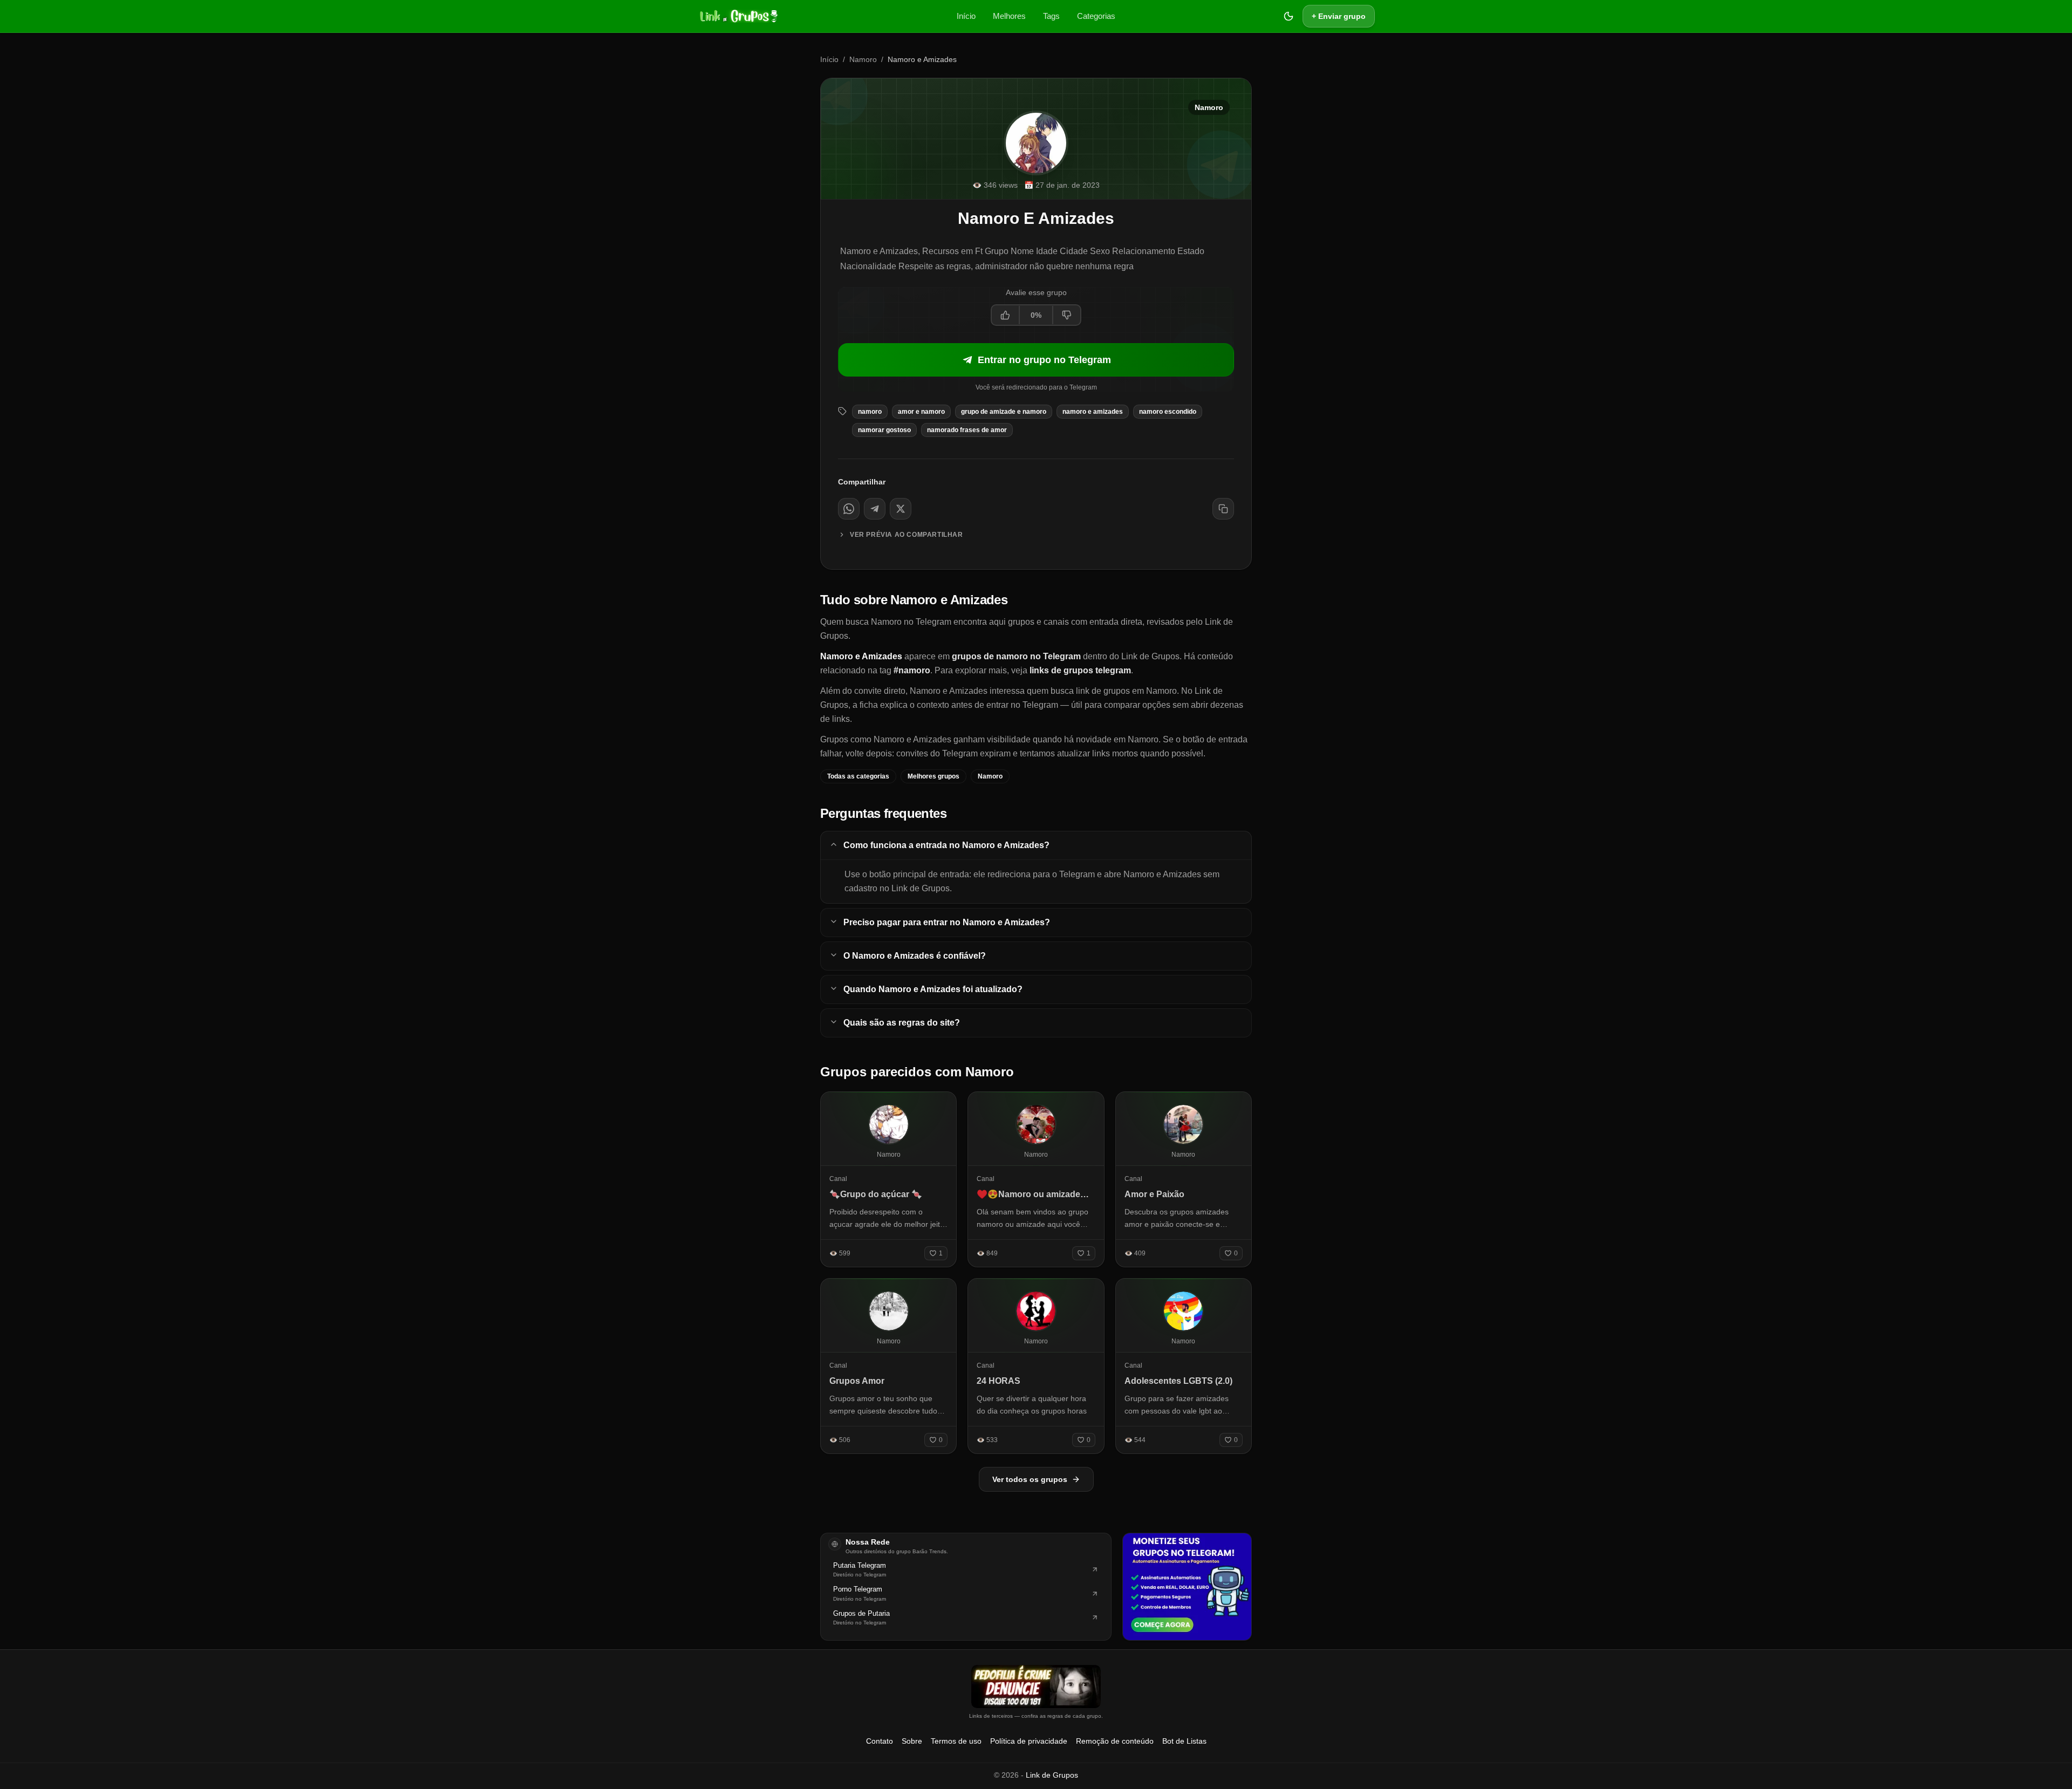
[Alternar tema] (1289, 16)
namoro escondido (1168, 412)
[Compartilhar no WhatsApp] (849, 509)
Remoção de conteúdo (1115, 1741)
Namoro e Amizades (1093, 412)
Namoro (863, 59)
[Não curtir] (1066, 315)
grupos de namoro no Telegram (1016, 656)
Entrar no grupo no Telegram (1044, 360)
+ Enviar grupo (1339, 16)
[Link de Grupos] (738, 16)
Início (966, 16)
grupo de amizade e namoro (1004, 412)
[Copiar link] (1223, 509)
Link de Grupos (1052, 1775)
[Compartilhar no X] (901, 509)
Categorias (1096, 16)
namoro (870, 412)
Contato (880, 1741)
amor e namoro (921, 412)
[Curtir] (1006, 315)
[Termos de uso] (1036, 1686)
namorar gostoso (884, 430)
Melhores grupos (933, 776)
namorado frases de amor (967, 430)
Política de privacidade (1029, 1741)
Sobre (912, 1741)
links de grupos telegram (1080, 670)
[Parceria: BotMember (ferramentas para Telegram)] (1187, 1587)
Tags (1051, 16)
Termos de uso (956, 1741)
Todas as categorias (858, 776)
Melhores (1009, 16)
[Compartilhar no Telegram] (875, 509)
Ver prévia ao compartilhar (906, 535)
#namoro (912, 670)
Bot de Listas (1184, 1741)
